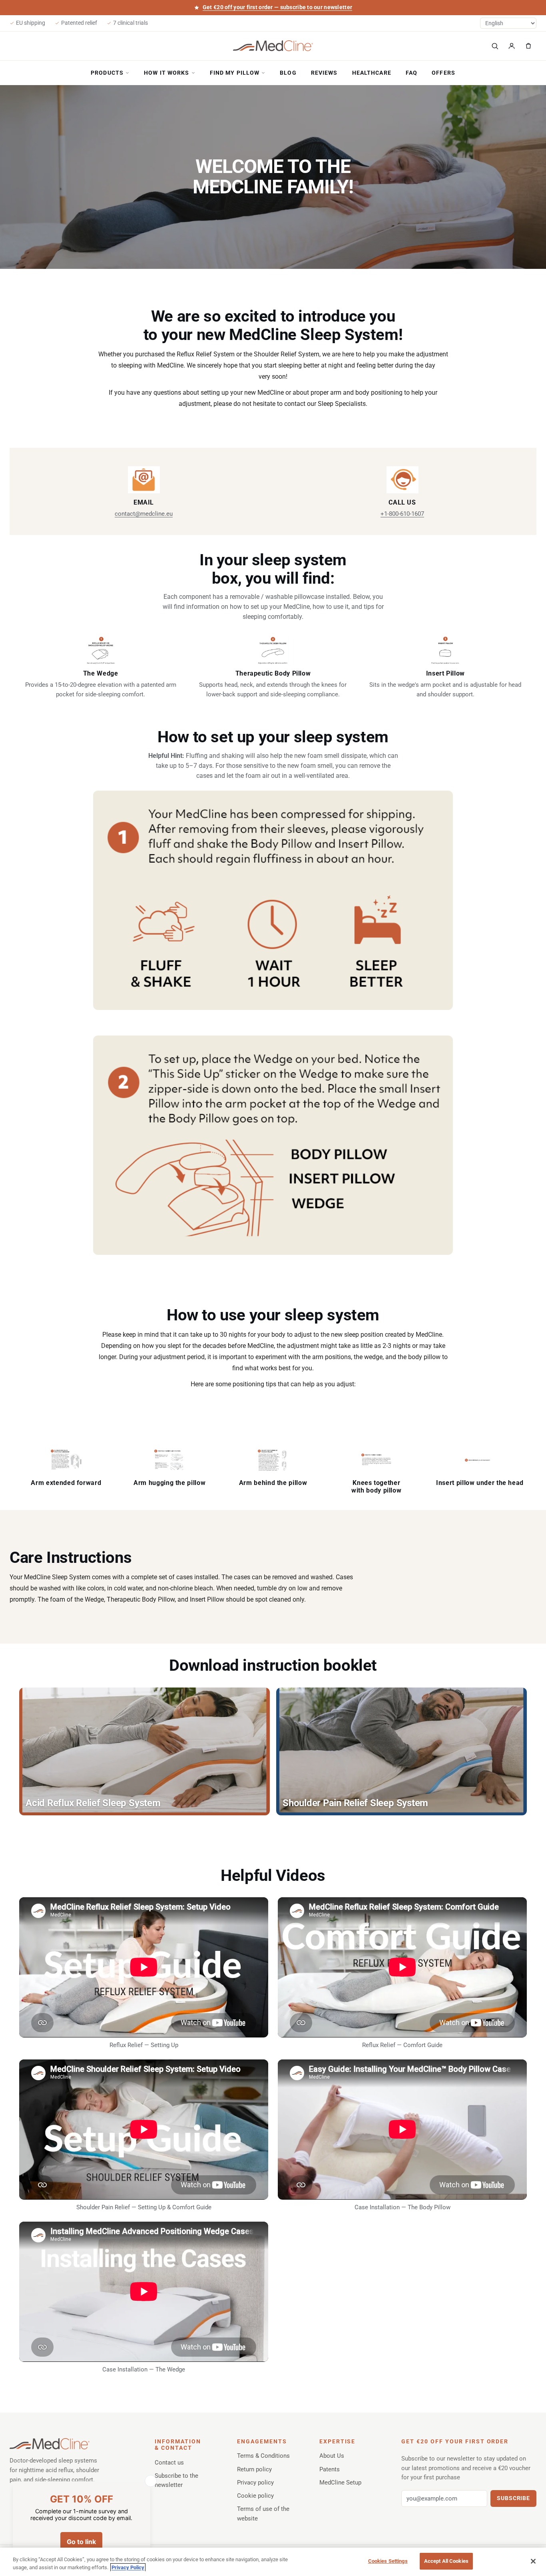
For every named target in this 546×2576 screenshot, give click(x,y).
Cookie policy (255, 2496)
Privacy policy (255, 2483)
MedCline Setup (340, 2483)
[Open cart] (528, 46)
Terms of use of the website (263, 2513)
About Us (332, 2456)
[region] (273, 2562)
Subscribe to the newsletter (176, 2480)
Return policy (254, 2469)
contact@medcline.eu (144, 514)
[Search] (495, 46)
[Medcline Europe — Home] (273, 46)
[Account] (512, 46)
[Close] (533, 2561)
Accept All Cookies (446, 2561)
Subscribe (513, 2498)
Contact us (169, 2463)
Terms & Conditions (263, 2456)
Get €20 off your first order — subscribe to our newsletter (277, 7)
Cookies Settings (388, 2561)
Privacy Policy (128, 2567)
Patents (330, 2469)
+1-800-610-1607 (402, 514)
